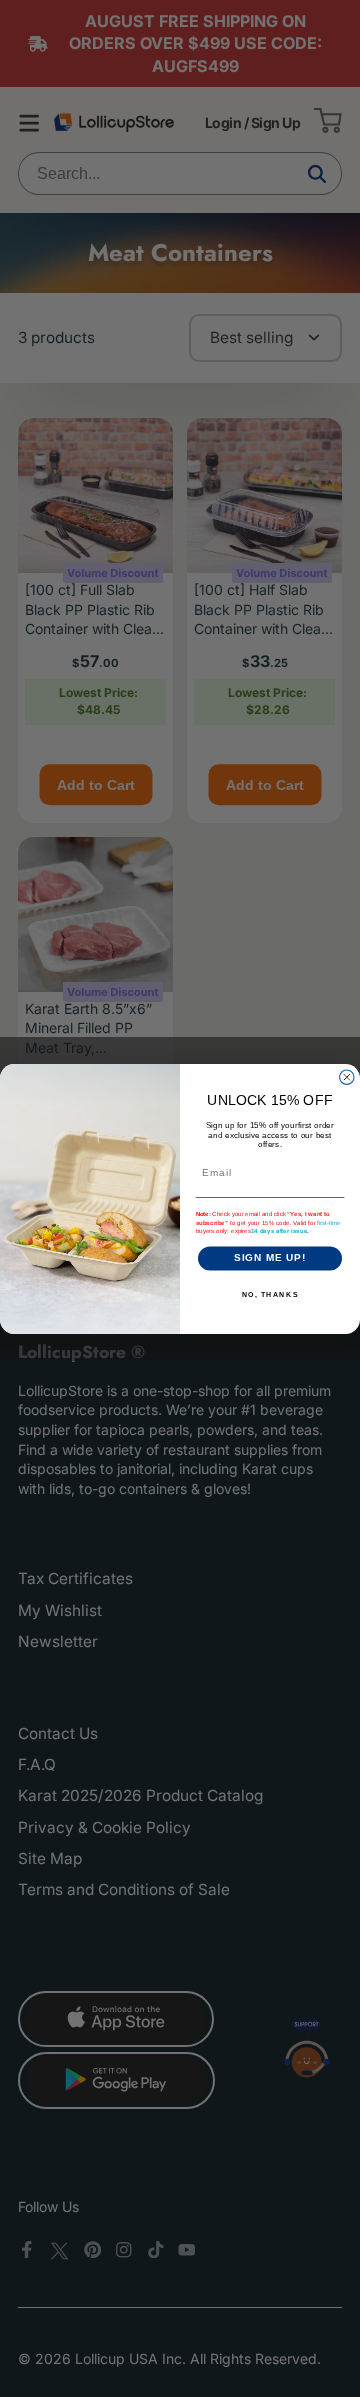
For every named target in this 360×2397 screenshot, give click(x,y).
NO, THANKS (270, 1294)
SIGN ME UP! (270, 1258)
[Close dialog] (347, 1077)
